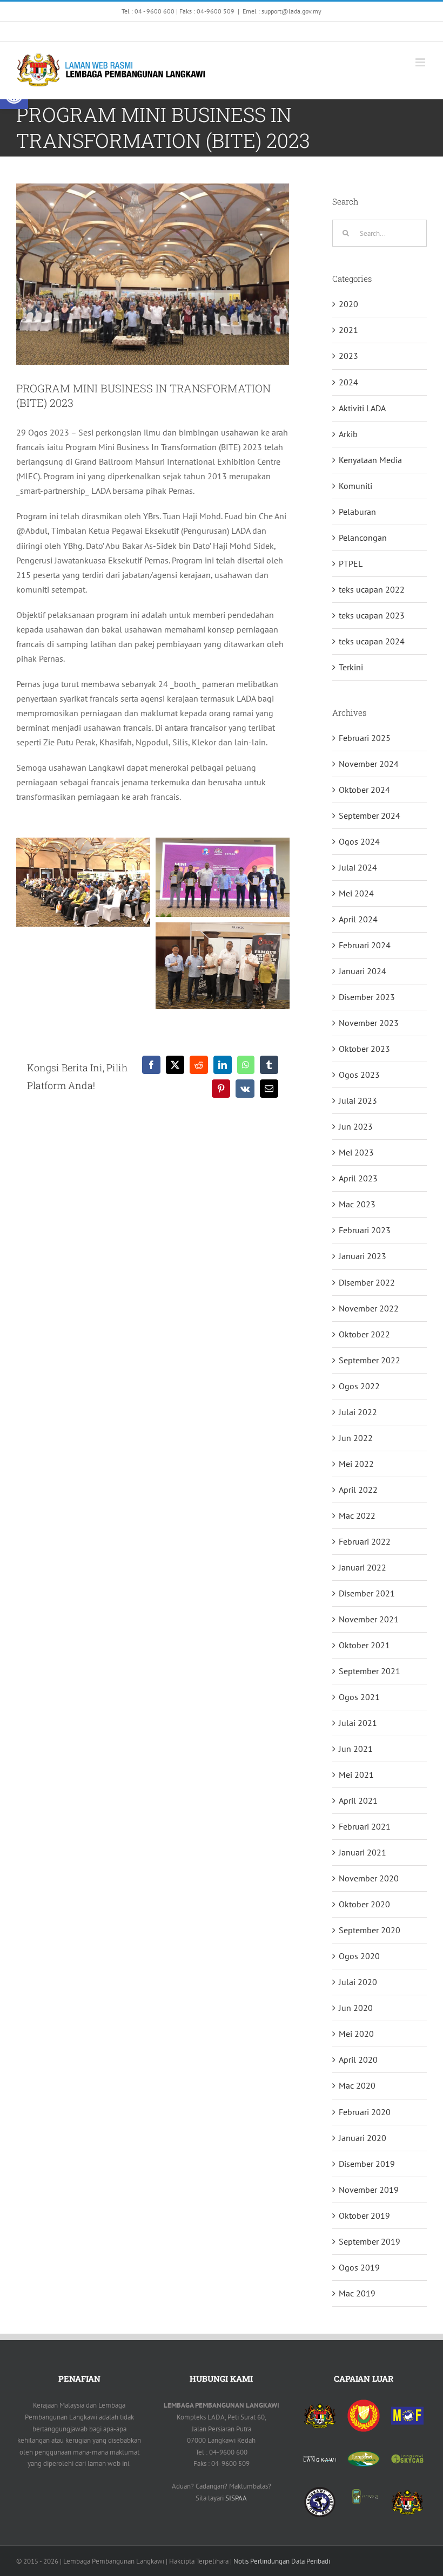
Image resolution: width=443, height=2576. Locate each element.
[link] (136, 31)
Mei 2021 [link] (356, 1775)
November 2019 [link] (369, 2190)
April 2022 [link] (358, 1490)
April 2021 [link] (358, 1800)
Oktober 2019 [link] (364, 2215)
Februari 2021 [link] (365, 1826)
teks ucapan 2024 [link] (372, 641)
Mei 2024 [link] (356, 893)
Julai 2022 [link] (358, 1412)
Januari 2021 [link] (363, 1852)
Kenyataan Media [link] (370, 460)
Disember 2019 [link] (367, 2164)
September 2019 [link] (370, 2241)
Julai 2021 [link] (358, 1723)
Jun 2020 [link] (356, 2008)
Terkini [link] (351, 667)
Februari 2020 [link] (365, 2112)
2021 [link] (348, 330)
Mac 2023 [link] (357, 1204)
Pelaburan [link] (357, 512)
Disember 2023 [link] (367, 997)
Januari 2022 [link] (363, 1567)
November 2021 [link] (369, 1619)
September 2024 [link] (370, 815)
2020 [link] (348, 304)
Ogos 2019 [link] (359, 2267)
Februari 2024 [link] (365, 945)
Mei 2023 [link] (356, 1152)
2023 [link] (348, 356)
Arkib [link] (348, 434)
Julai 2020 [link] (358, 1982)
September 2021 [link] (370, 1671)
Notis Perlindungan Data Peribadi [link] (282, 2561)
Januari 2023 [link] (363, 1256)
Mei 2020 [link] (356, 2034)
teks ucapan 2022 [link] (372, 589)
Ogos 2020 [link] (359, 1956)
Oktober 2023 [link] (364, 1049)
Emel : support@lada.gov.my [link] (282, 11)
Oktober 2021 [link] (364, 1645)
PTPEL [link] (351, 563)
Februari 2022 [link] (365, 1541)
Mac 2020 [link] (357, 2085)
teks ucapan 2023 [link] (372, 615)
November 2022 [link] (369, 1308)
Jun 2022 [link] (356, 1438)
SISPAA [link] (236, 2498)
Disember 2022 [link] (367, 1282)
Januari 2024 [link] (363, 971)
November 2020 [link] (369, 1878)
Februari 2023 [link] (365, 1230)
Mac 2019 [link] (357, 2293)
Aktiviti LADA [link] (362, 408)
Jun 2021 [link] (356, 1749)
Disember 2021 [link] (367, 1593)
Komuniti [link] (355, 486)
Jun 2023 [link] (356, 1126)
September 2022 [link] (370, 1360)
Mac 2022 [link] (357, 1515)
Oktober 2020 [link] (364, 1904)
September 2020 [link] (370, 1930)
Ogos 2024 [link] (359, 841)
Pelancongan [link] (363, 538)
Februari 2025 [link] (365, 738)
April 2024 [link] (358, 919)
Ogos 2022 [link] (359, 1386)
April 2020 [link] (358, 2060)
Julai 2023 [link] (358, 1100)
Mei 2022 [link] (356, 1464)
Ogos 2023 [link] (359, 1075)
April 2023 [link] (358, 1178)
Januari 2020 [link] (363, 2138)
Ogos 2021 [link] (359, 1697)
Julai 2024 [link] (358, 867)
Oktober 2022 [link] (364, 1334)
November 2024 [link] (369, 764)
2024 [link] (348, 382)
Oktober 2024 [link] (364, 790)
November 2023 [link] (369, 1023)
